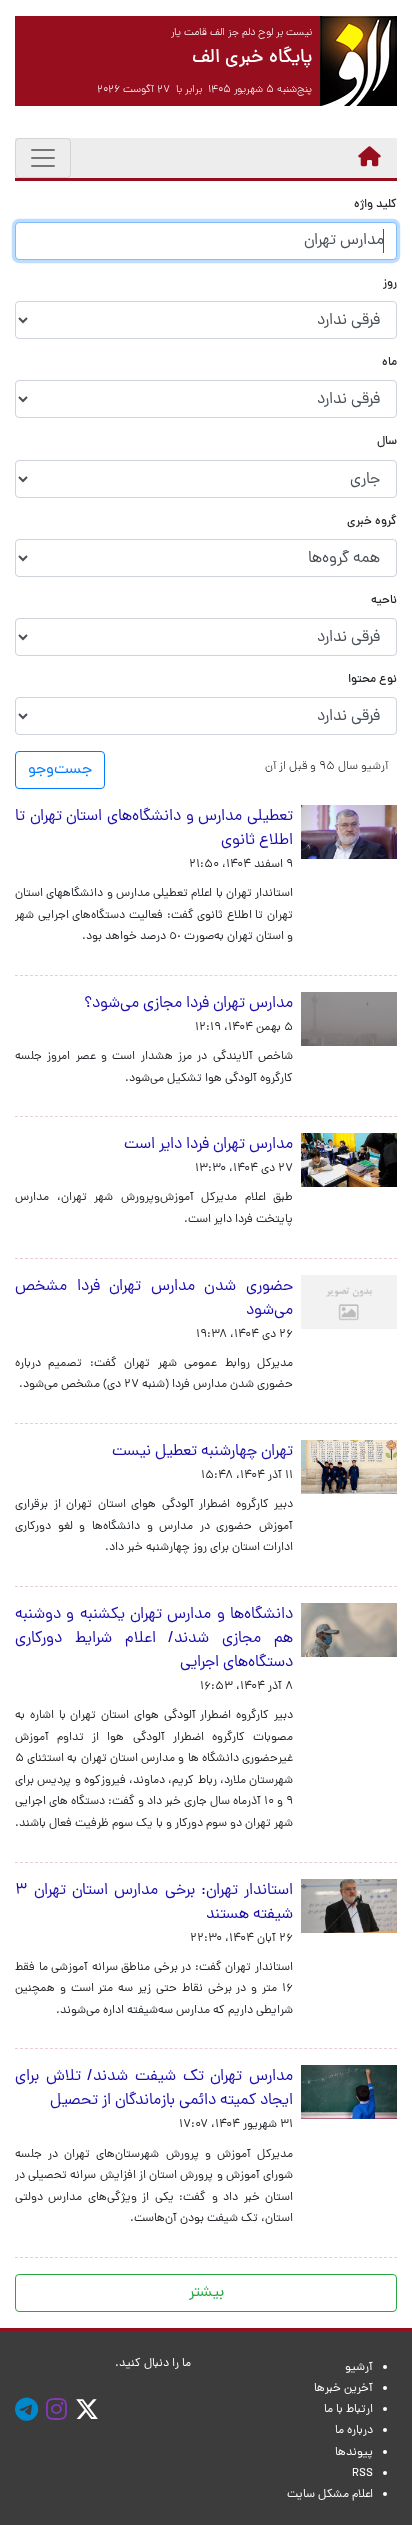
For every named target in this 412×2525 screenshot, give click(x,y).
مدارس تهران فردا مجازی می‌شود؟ (188, 1004)
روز (390, 284)
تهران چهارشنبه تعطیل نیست (202, 1452)
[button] (326, 766)
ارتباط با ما (348, 2410)
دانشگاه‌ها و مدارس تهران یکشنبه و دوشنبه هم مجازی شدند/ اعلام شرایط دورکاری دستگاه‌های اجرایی (154, 1639)
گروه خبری (372, 522)
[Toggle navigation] (43, 158)
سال (387, 442)
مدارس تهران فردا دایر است (208, 1145)
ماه (389, 363)
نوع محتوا (372, 680)
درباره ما (354, 2431)
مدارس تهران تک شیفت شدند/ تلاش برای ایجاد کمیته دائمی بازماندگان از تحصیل (154, 2089)
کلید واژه (375, 205)
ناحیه (384, 601)
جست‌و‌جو (60, 770)
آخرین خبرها (343, 2389)
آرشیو (359, 2368)
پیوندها (354, 2453)
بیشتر (206, 2293)
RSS (362, 2474)
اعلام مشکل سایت (330, 2495)
